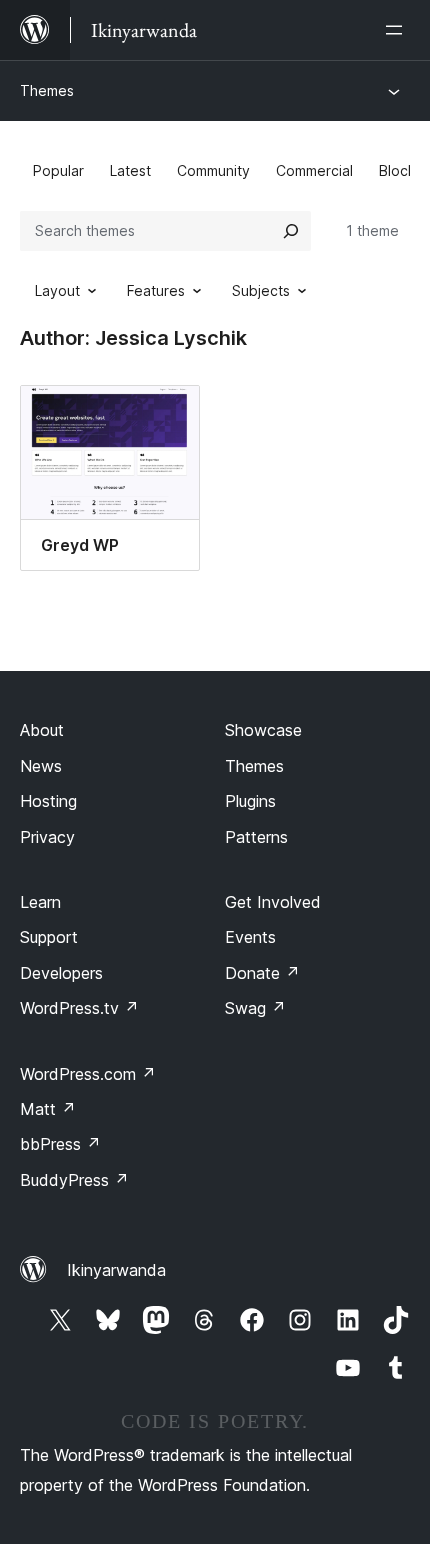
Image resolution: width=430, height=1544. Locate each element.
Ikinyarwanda (116, 1270)
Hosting (48, 801)
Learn (40, 902)
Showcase (263, 730)
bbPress (60, 1144)
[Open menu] (398, 30)
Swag (255, 1008)
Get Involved (273, 902)
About (42, 730)
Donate (262, 973)
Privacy (47, 837)
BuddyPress (74, 1180)
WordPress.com (88, 1074)
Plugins (250, 801)
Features (156, 290)
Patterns (256, 837)
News (41, 766)
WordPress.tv (79, 1008)
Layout (57, 290)
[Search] (291, 231)
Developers (61, 973)
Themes (47, 90)
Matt (48, 1109)
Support (49, 937)
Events (250, 937)
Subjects (261, 290)
